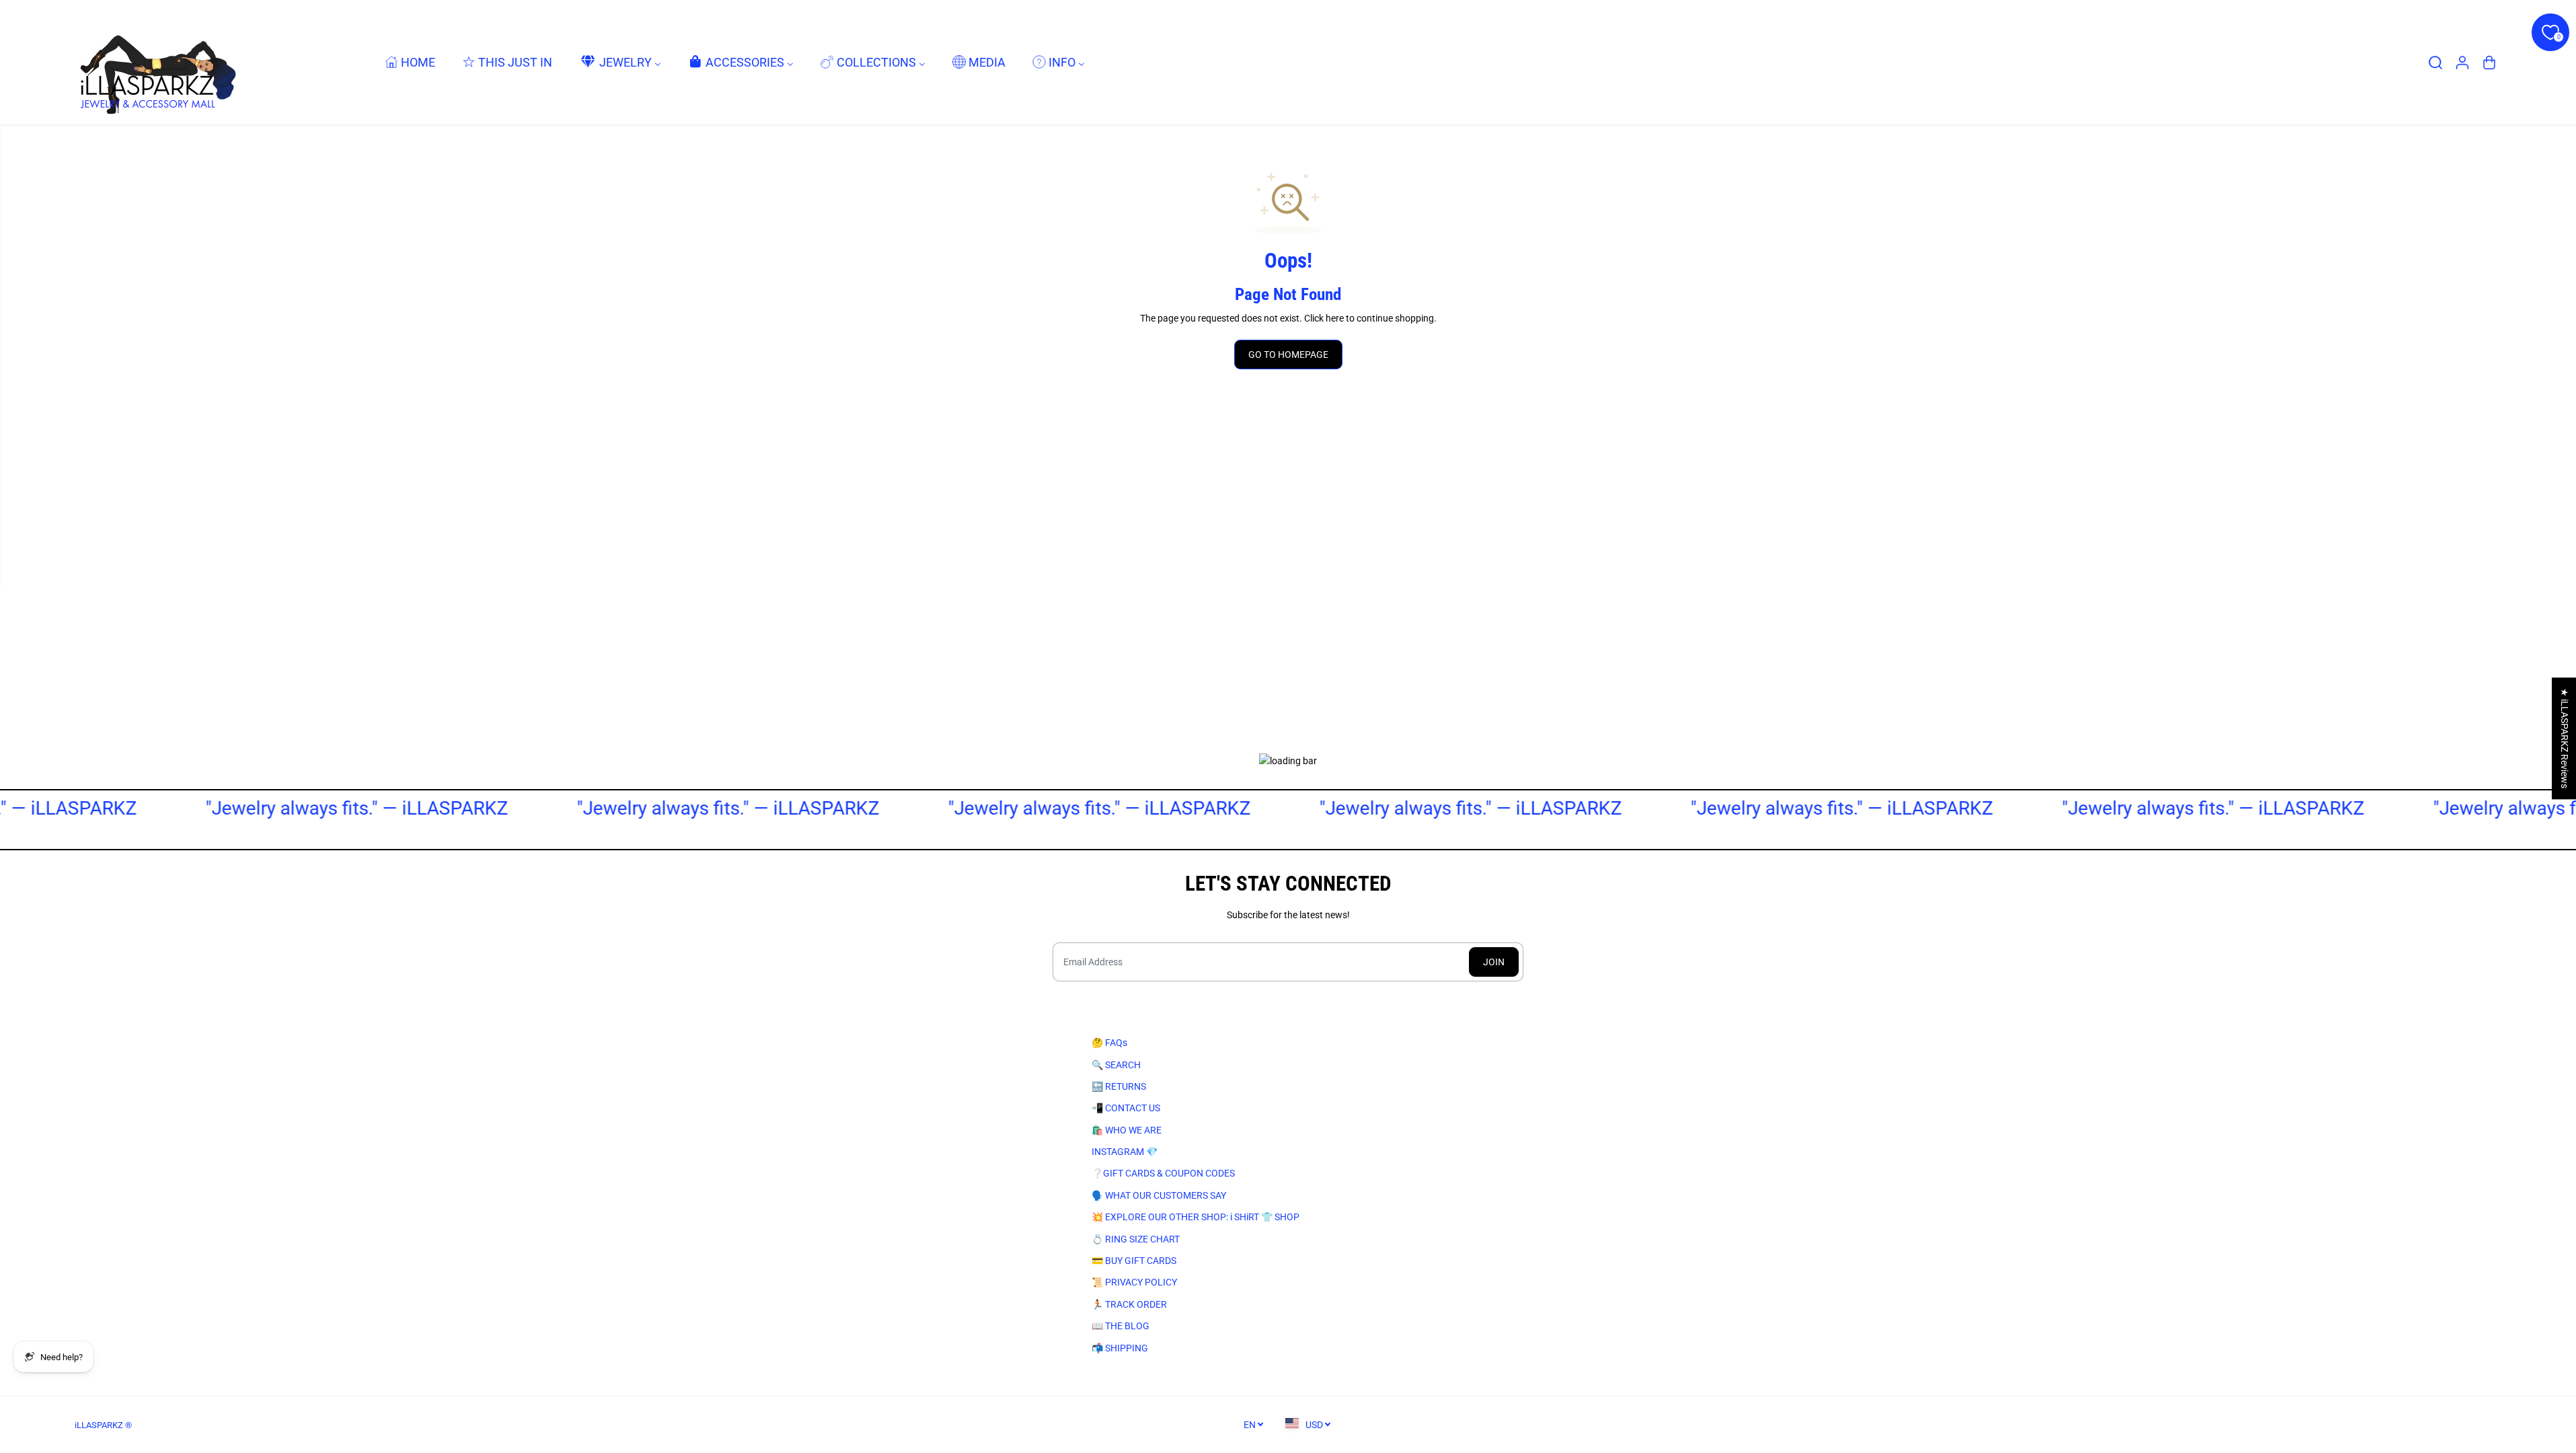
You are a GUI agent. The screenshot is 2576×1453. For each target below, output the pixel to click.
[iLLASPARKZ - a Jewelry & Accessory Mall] (155, 62)
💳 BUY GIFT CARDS (1134, 1261)
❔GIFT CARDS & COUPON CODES (1163, 1173)
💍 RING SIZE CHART (1136, 1239)
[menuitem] (410, 62)
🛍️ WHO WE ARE (1127, 1130)
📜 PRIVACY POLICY (1134, 1282)
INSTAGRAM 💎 (1125, 1152)
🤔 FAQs (1109, 1043)
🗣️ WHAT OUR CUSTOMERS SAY (1159, 1195)
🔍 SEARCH (1116, 1065)
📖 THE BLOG (1121, 1326)
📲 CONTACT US (1126, 1108)
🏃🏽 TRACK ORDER (1129, 1304)
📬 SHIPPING (1120, 1348)
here (1335, 318)
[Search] (2435, 63)
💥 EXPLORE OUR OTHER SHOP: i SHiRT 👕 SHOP (1196, 1217)
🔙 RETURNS (1119, 1086)
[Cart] (2489, 63)
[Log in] (2462, 63)
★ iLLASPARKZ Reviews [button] (2565, 738)
